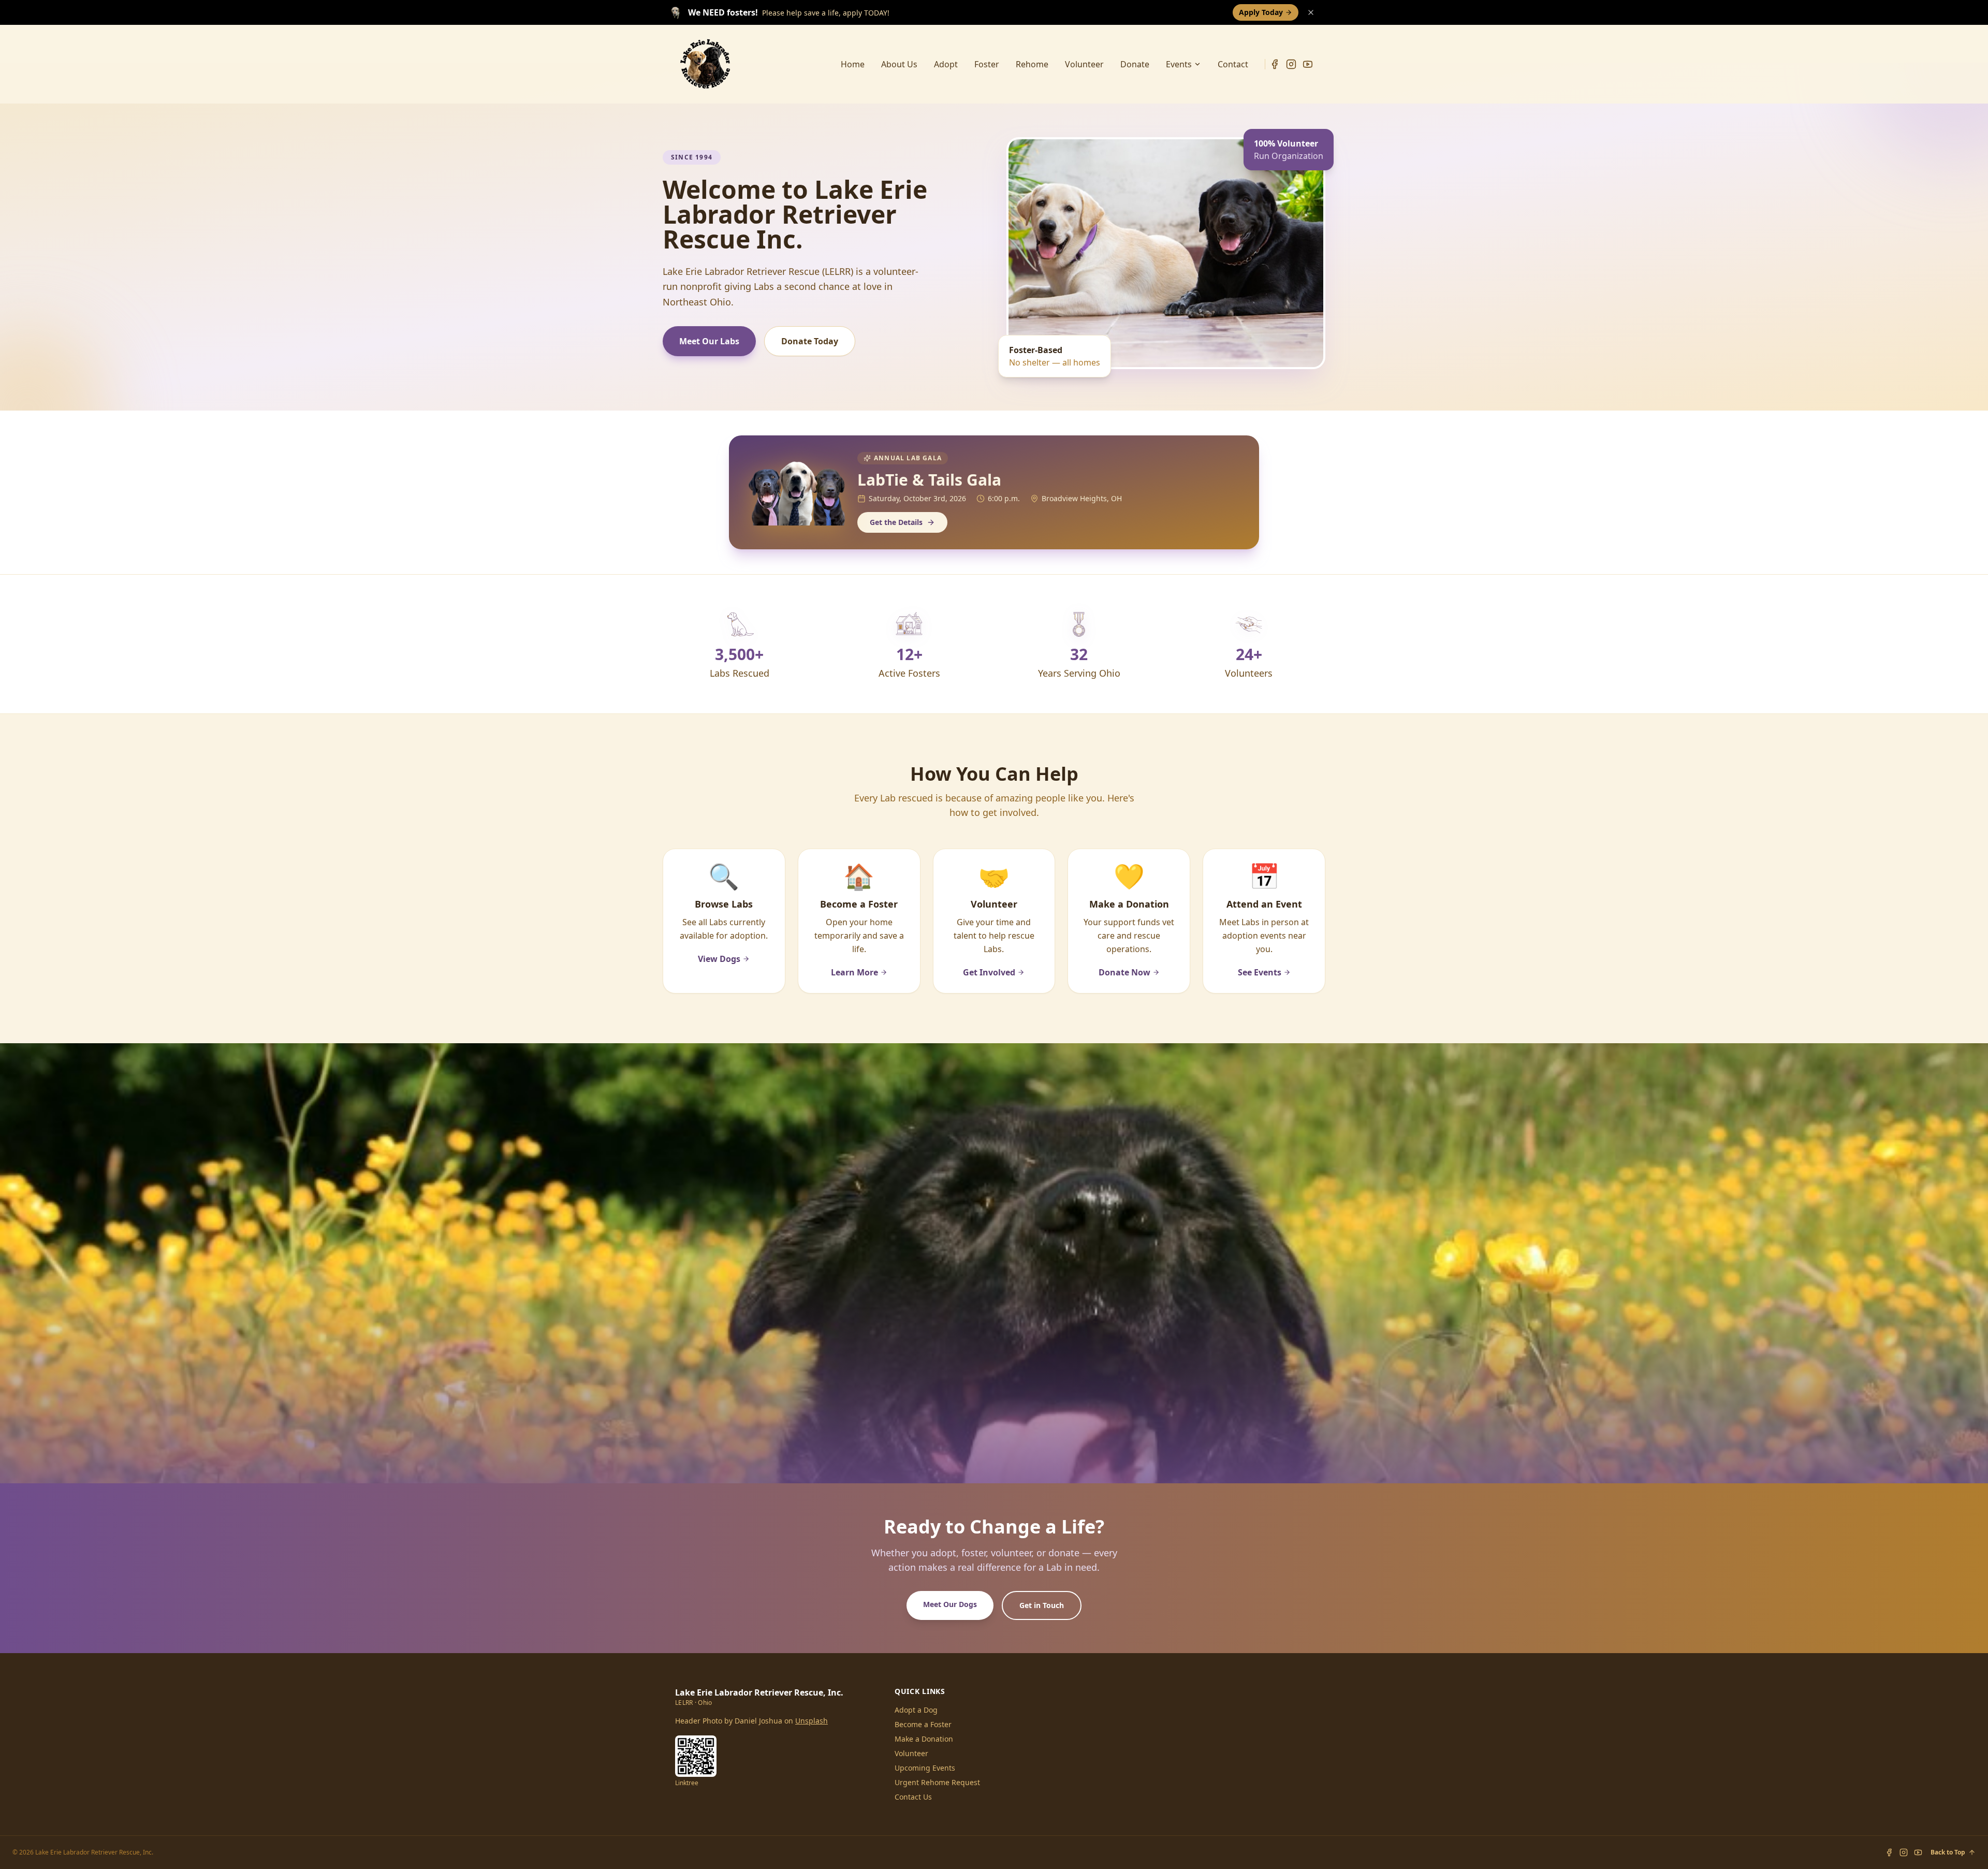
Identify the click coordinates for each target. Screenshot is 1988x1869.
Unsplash (812, 1721)
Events (1179, 64)
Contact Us (913, 1797)
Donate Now (1124, 972)
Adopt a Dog (916, 1710)
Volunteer (1084, 64)
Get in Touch (1042, 1605)
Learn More (854, 972)
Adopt (946, 64)
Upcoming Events (925, 1768)
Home (853, 64)
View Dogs (719, 959)
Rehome (1032, 64)
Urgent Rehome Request (937, 1782)
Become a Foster (923, 1724)
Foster (987, 64)
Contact (1233, 64)
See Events (1260, 972)
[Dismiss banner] (1311, 12)
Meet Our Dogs (950, 1604)
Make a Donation (924, 1739)
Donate (1135, 64)
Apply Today (1261, 12)
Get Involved (989, 972)
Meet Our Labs (709, 341)
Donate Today (810, 341)
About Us (899, 64)
